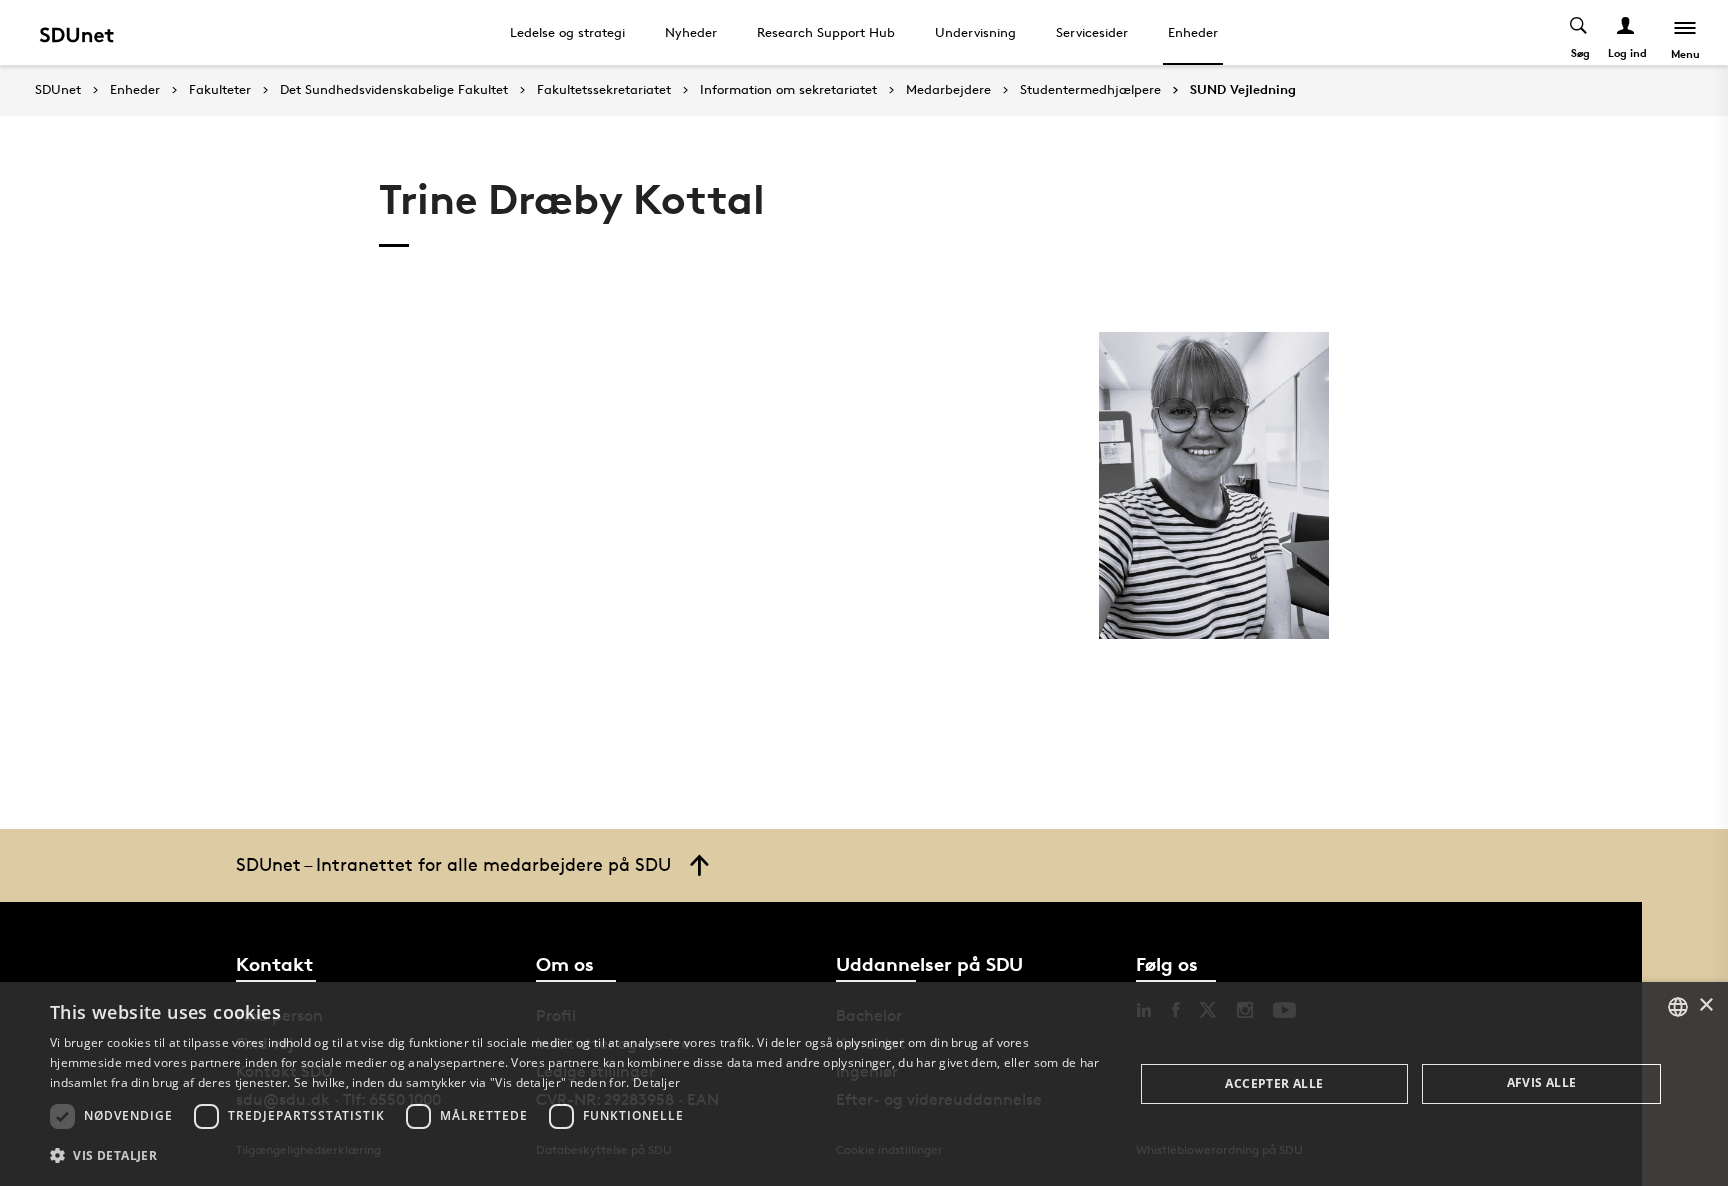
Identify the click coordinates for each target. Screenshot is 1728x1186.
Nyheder (691, 32)
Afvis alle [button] (1542, 1082)
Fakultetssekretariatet (604, 90)
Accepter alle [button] (1274, 1083)
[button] (576, 1156)
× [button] (1705, 1005)
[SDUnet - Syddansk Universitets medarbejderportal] (76, 32)
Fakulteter (220, 90)
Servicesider (1092, 32)
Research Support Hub (826, 32)
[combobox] (1678, 1007)
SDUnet (58, 89)
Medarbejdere (948, 90)
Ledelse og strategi (567, 32)
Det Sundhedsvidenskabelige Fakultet (394, 90)
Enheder (1193, 32)
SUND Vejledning (1243, 90)
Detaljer (656, 1082)
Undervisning (975, 32)
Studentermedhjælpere (1090, 90)
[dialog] (864, 1084)
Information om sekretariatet (788, 90)
